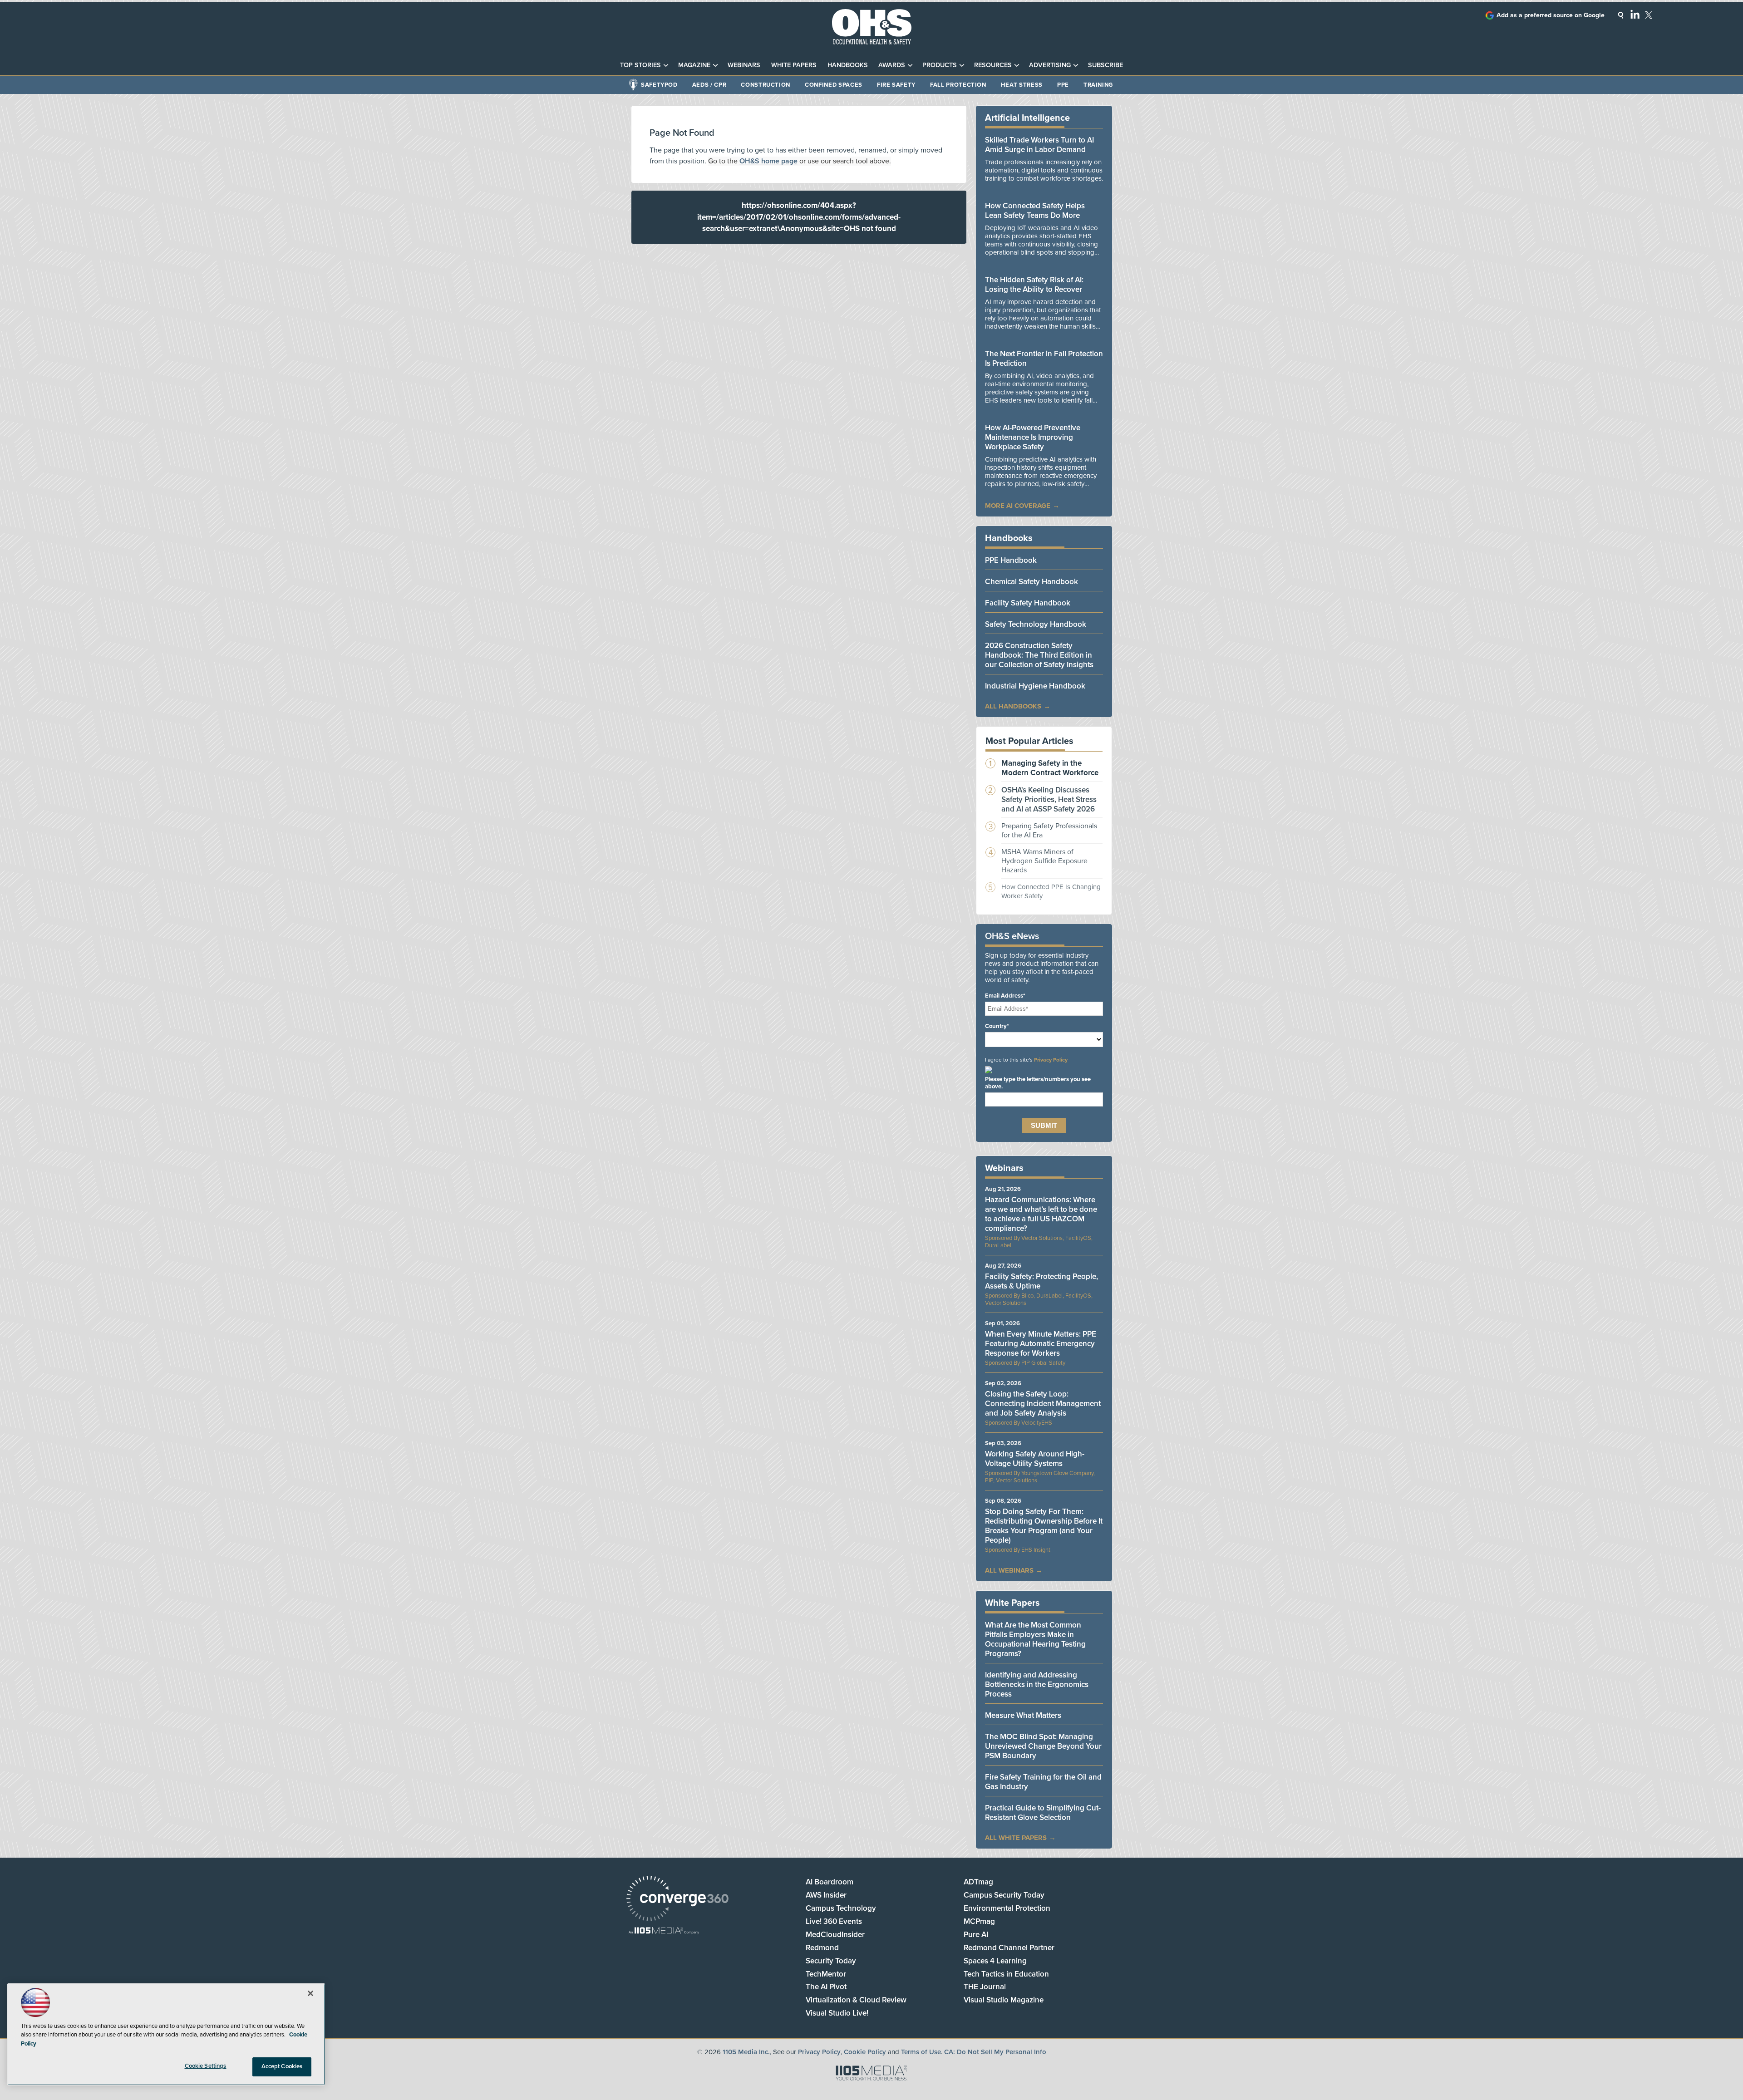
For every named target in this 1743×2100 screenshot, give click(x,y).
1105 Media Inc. (746, 2052)
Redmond (822, 1948)
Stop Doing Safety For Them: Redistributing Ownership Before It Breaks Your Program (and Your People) (1044, 1526)
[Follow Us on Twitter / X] (1649, 15)
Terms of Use (921, 2052)
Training (1098, 85)
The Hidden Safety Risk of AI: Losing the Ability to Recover (1034, 285)
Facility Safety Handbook (1028, 603)
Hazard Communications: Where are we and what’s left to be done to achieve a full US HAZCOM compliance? (1041, 1214)
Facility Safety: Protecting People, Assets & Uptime (1041, 1281)
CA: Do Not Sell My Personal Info (995, 2052)
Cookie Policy (865, 2052)
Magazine (694, 65)
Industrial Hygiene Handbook (1035, 686)
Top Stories (640, 65)
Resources (993, 65)
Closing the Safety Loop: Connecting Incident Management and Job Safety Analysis (1043, 1404)
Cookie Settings (206, 2066)
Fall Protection (958, 85)
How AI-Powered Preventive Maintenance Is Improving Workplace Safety (1033, 437)
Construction (766, 85)
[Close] (310, 1993)
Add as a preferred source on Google (1551, 15)
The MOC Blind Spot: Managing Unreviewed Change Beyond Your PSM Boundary (1043, 1746)
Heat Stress (1022, 85)
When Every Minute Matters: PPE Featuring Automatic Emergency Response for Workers (1041, 1344)
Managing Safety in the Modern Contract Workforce (1050, 768)
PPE (1063, 85)
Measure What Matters (1023, 1715)
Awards (892, 65)
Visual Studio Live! (837, 2013)
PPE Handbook (1011, 560)
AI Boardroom (830, 1882)
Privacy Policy (1051, 1060)
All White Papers (1016, 1838)
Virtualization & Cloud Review (856, 2000)
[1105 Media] (664, 1931)
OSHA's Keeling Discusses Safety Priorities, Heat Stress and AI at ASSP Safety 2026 (1049, 799)
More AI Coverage (1018, 506)
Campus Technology (841, 1908)
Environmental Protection (1007, 1908)
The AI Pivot (826, 1987)
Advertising (1050, 65)
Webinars (744, 65)
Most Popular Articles (1029, 741)
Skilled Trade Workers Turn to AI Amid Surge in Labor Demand (1039, 145)
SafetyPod (659, 85)
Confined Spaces (834, 85)
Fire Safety (896, 85)
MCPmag (979, 1921)
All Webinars (1009, 1570)
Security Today (831, 1961)
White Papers (794, 65)
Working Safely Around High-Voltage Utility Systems (1035, 1459)
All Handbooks (1013, 706)
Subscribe (1105, 65)
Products (940, 65)
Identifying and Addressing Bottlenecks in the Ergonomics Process (1037, 1684)
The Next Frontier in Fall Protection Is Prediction (1044, 359)
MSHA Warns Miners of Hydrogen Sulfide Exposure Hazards (1044, 861)
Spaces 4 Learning (995, 1961)
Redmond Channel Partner (1009, 1948)
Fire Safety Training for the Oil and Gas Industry (1043, 1782)
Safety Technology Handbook (1036, 624)
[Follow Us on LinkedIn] (1635, 14)
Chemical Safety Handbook (1032, 582)
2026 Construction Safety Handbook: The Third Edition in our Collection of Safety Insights (1039, 655)
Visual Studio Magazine (1004, 2000)
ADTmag (978, 1882)
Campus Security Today (1004, 1895)
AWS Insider (826, 1895)
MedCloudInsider (835, 1935)
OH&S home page (768, 161)
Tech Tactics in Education (1006, 1974)
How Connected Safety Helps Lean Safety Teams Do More (1035, 211)
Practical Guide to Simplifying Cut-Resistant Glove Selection (1043, 1813)
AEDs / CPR (709, 85)
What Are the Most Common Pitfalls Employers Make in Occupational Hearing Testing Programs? (1035, 1639)
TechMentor (826, 1974)
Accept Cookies (282, 2066)
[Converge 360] (677, 1900)
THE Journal (985, 1987)
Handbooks (848, 65)
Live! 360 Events (834, 1921)
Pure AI (976, 1935)
